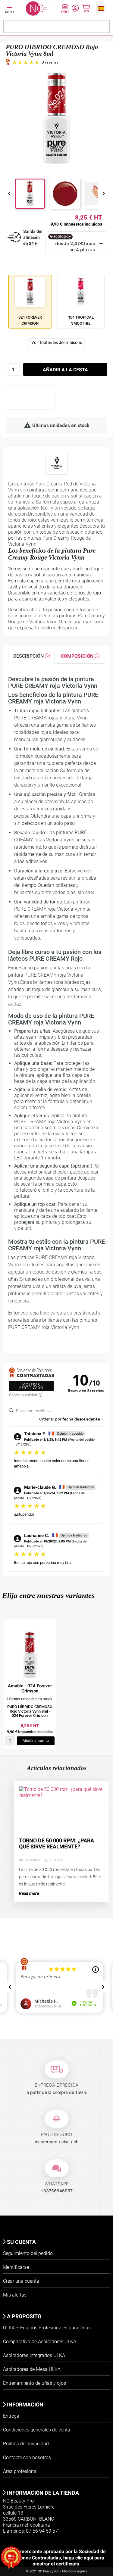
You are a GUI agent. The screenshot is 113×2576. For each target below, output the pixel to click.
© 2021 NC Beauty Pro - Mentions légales (56, 2571)
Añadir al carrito (36, 1741)
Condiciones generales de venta (37, 2430)
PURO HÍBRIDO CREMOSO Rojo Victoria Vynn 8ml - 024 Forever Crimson (30, 1711)
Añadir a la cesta (65, 370)
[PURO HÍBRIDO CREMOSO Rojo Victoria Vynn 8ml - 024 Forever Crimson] (30, 1655)
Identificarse (16, 2267)
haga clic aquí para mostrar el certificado (68, 2561)
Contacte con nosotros (27, 2457)
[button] (101, 8)
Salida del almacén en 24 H (33, 237)
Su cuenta (21, 2242)
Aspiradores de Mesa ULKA (32, 2369)
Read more (29, 1893)
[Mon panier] (86, 9)
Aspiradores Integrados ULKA (34, 2355)
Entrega (11, 2416)
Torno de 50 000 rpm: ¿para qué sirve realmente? (56, 1844)
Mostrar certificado (31, 1386)
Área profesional (20, 2471)
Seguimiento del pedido (28, 2253)
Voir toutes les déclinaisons (57, 342)
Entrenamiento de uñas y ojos (35, 2383)
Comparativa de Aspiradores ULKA (40, 2342)
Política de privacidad (26, 2444)
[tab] (31, 657)
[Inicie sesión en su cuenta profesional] (65, 10)
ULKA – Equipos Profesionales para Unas (47, 2328)
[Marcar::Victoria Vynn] (56, 463)
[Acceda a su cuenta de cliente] (75, 9)
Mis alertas (15, 2295)
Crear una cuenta (21, 2281)
